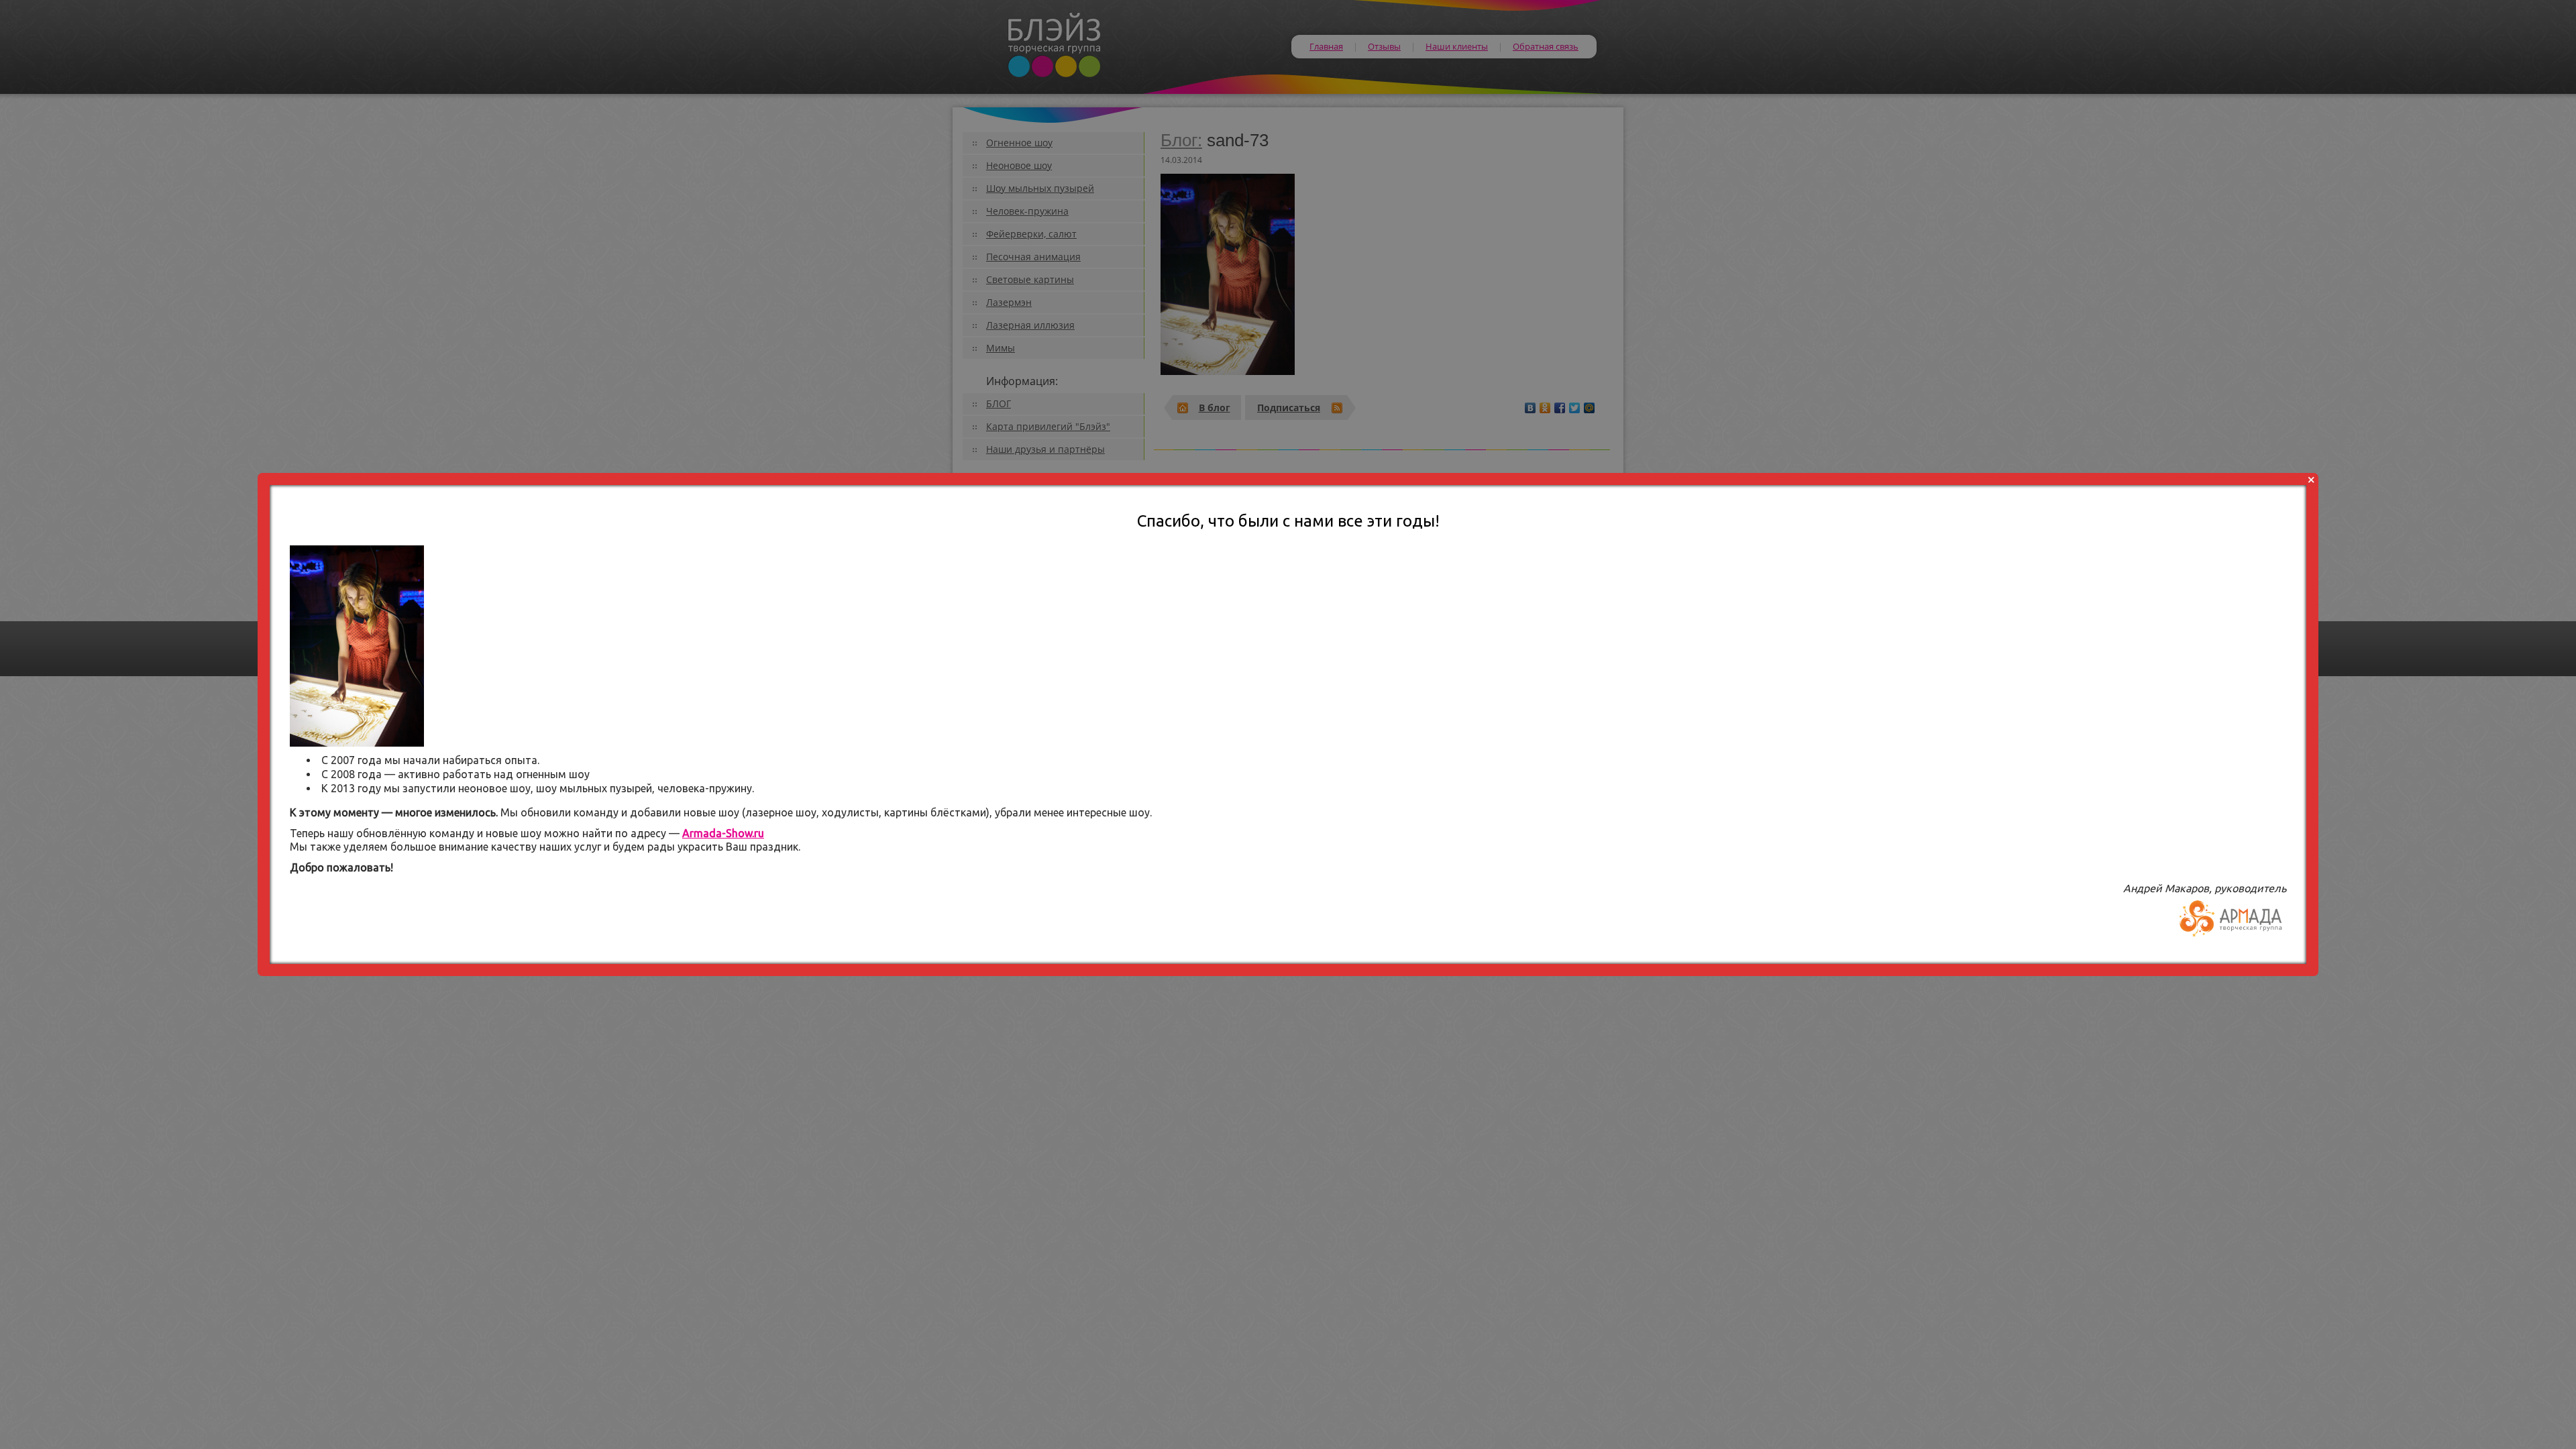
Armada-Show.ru (723, 833)
